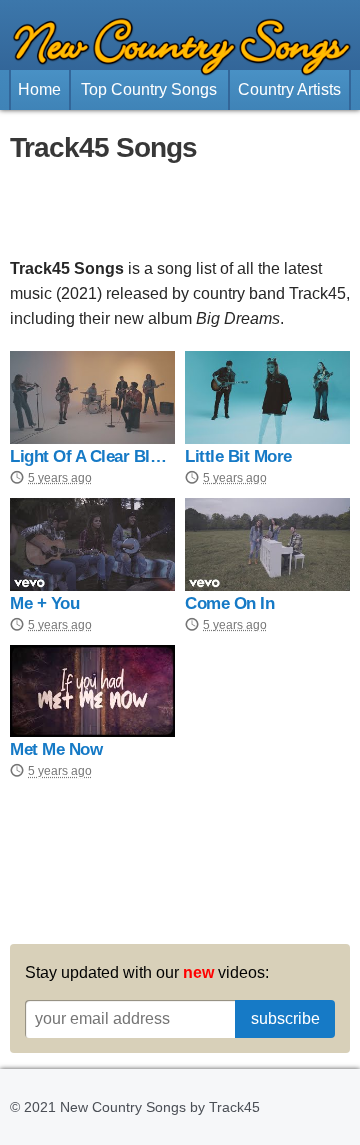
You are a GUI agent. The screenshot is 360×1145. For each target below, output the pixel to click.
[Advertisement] (180, 211)
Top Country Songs (149, 89)
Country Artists (289, 89)
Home (39, 89)
